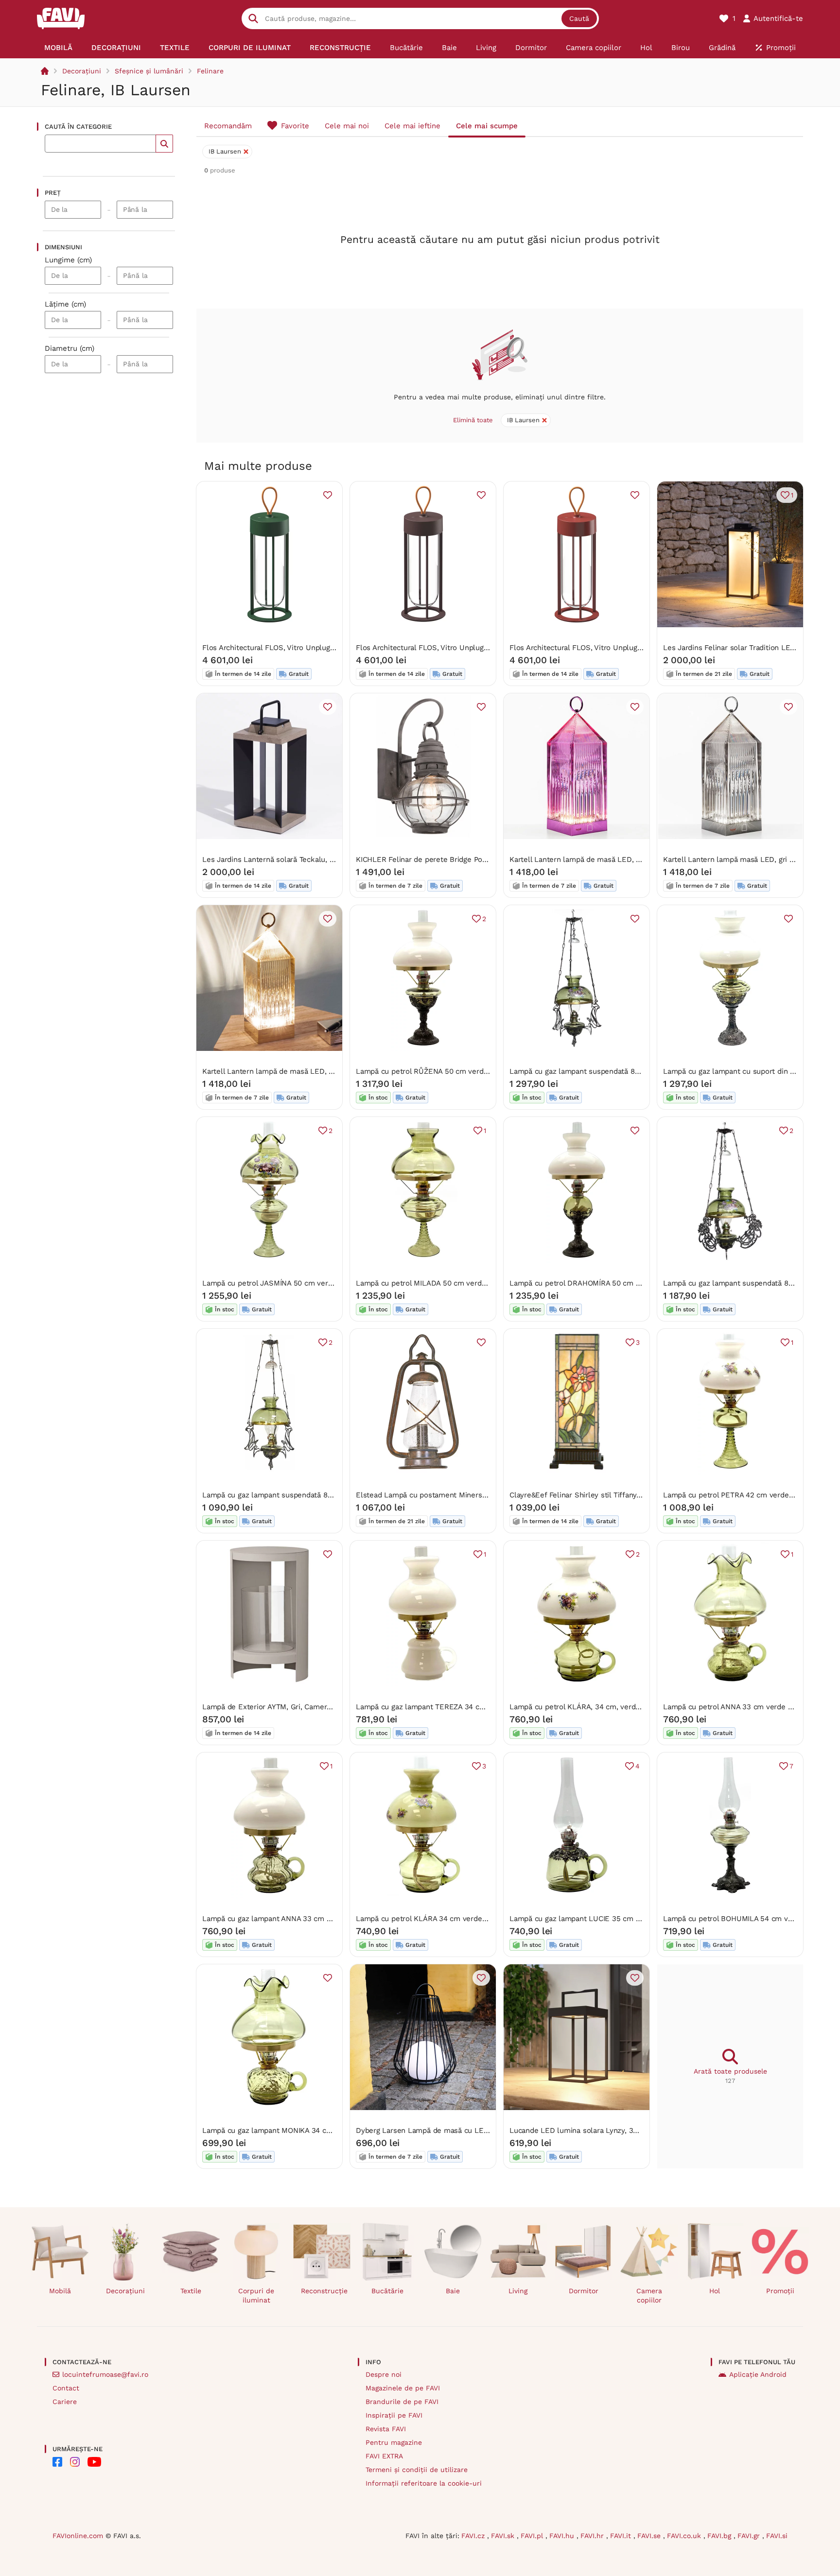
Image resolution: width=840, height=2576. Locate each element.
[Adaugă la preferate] (328, 495)
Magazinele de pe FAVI (403, 2388)
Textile (191, 2291)
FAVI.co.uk (685, 2536)
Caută (579, 18)
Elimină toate (473, 420)
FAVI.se (650, 2536)
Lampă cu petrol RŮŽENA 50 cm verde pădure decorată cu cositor (469, 1071)
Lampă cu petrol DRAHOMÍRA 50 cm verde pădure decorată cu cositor (630, 1283)
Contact (66, 2388)
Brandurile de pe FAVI (402, 2402)
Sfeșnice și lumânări (149, 71)
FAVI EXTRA (384, 2456)
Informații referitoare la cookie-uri (424, 2483)
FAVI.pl (533, 2536)
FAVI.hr (593, 2536)
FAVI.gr (750, 2536)
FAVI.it (622, 2536)
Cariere (65, 2402)
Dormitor (584, 2291)
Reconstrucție (324, 2291)
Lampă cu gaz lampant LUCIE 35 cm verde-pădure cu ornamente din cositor (640, 1919)
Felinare (210, 71)
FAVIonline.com (78, 2536)
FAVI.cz (474, 2536)
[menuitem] (59, 48)
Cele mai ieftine (412, 126)
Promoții (780, 2291)
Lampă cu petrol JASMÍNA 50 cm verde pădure (282, 1283)
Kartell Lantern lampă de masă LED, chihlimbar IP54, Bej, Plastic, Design (326, 1071)
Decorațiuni (82, 71)
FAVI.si (777, 2536)
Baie (453, 2291)
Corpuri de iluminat (256, 2295)
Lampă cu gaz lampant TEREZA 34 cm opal (429, 1707)
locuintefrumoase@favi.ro (105, 2374)
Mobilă (60, 2291)
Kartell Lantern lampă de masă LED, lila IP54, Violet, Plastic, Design (625, 859)
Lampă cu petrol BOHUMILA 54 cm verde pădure (746, 1919)
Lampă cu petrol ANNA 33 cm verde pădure (737, 1707)
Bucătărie (387, 2291)
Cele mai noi (347, 126)
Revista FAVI (386, 2429)
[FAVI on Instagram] (75, 2462)
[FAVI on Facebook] (57, 2462)
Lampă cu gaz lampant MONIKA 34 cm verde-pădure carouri (305, 2130)
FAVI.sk (504, 2536)
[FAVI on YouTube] (94, 2462)
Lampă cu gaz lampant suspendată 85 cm (581, 1071)
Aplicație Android (758, 2374)
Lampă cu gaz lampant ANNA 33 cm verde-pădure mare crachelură (317, 1919)
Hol (715, 2291)
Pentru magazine (394, 2442)
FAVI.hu (563, 2536)
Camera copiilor (649, 2295)
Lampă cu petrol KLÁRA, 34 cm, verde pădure (588, 1707)
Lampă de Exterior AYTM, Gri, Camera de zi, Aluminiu (293, 1707)
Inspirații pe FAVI (394, 2415)
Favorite (295, 126)
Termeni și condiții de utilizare (417, 2470)
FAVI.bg (720, 2536)
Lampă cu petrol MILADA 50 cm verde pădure (434, 1283)
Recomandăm (228, 126)
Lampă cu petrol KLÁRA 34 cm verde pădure (432, 1919)
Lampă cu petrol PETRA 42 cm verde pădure (739, 1495)
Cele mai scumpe (487, 126)
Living (518, 2291)
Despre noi (384, 2374)
